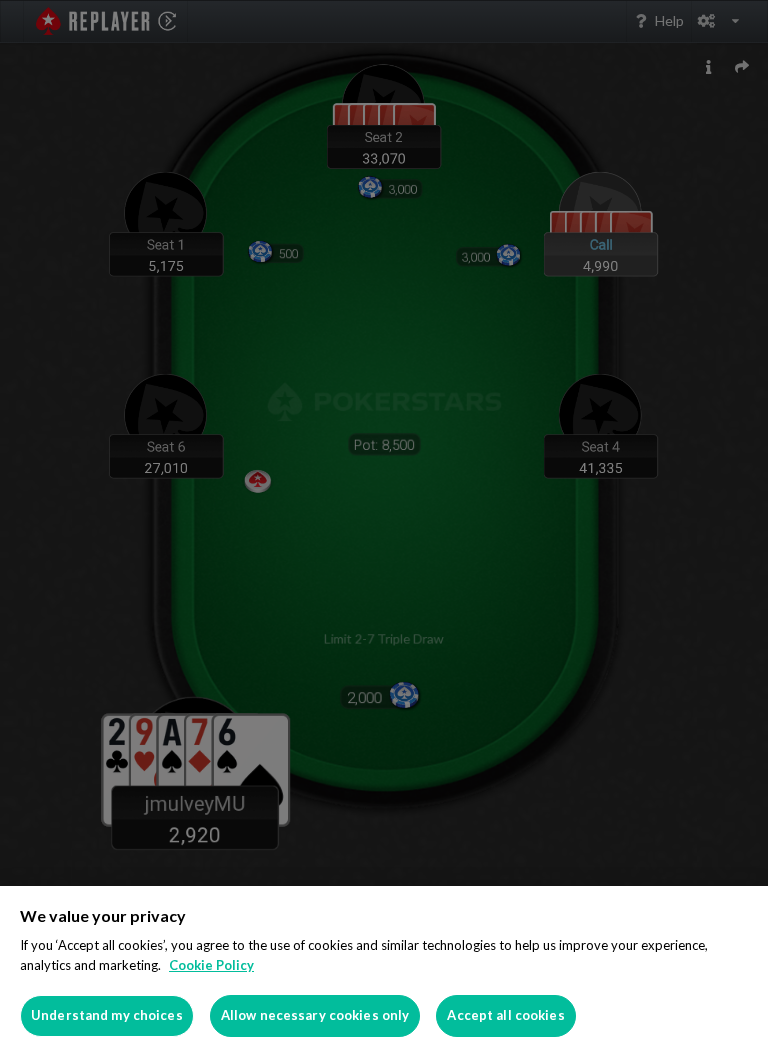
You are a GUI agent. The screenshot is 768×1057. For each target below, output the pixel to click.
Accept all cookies (505, 1015)
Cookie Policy (211, 965)
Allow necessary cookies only (315, 1015)
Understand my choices (107, 1015)
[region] (384, 971)
